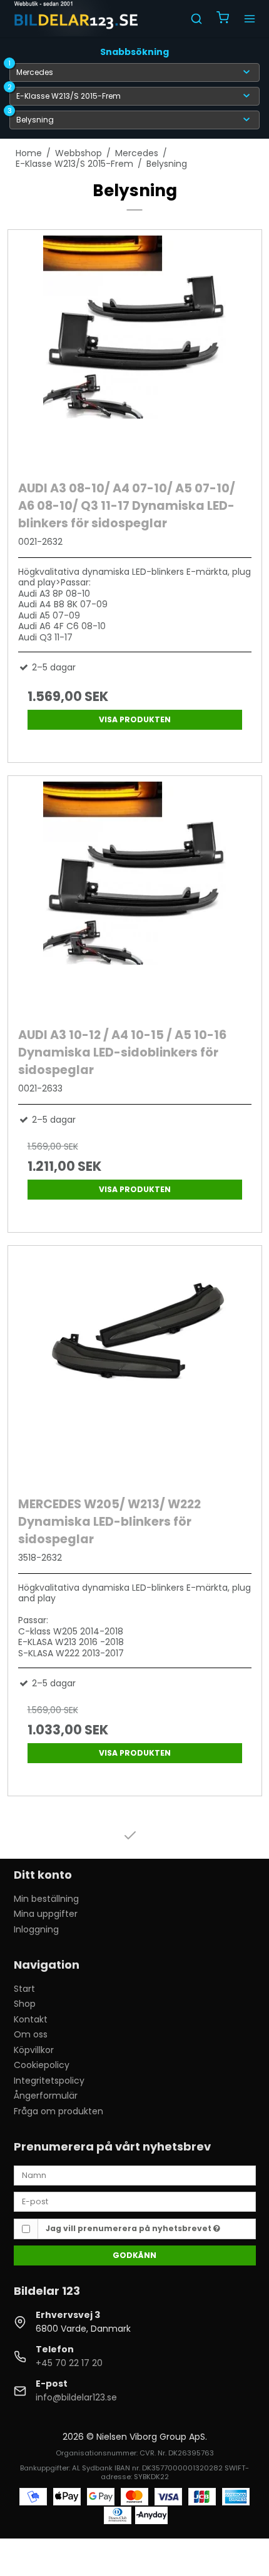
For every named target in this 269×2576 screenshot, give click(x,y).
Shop (25, 2004)
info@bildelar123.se (76, 2397)
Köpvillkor (34, 2050)
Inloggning (36, 1929)
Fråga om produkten (58, 2111)
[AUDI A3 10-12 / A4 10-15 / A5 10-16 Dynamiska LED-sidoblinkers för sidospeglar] (135, 898)
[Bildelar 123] (77, 19)
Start (24, 1989)
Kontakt (31, 2019)
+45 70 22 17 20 (69, 2363)
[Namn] (135, 2175)
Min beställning (46, 1899)
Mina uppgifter (46, 1914)
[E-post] (135, 2201)
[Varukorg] (223, 19)
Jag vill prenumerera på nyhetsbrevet (129, 2228)
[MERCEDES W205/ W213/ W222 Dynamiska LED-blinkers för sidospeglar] (135, 1368)
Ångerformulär (46, 2096)
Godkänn (134, 2255)
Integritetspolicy (49, 2081)
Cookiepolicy (42, 2065)
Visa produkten (135, 719)
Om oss (31, 2034)
